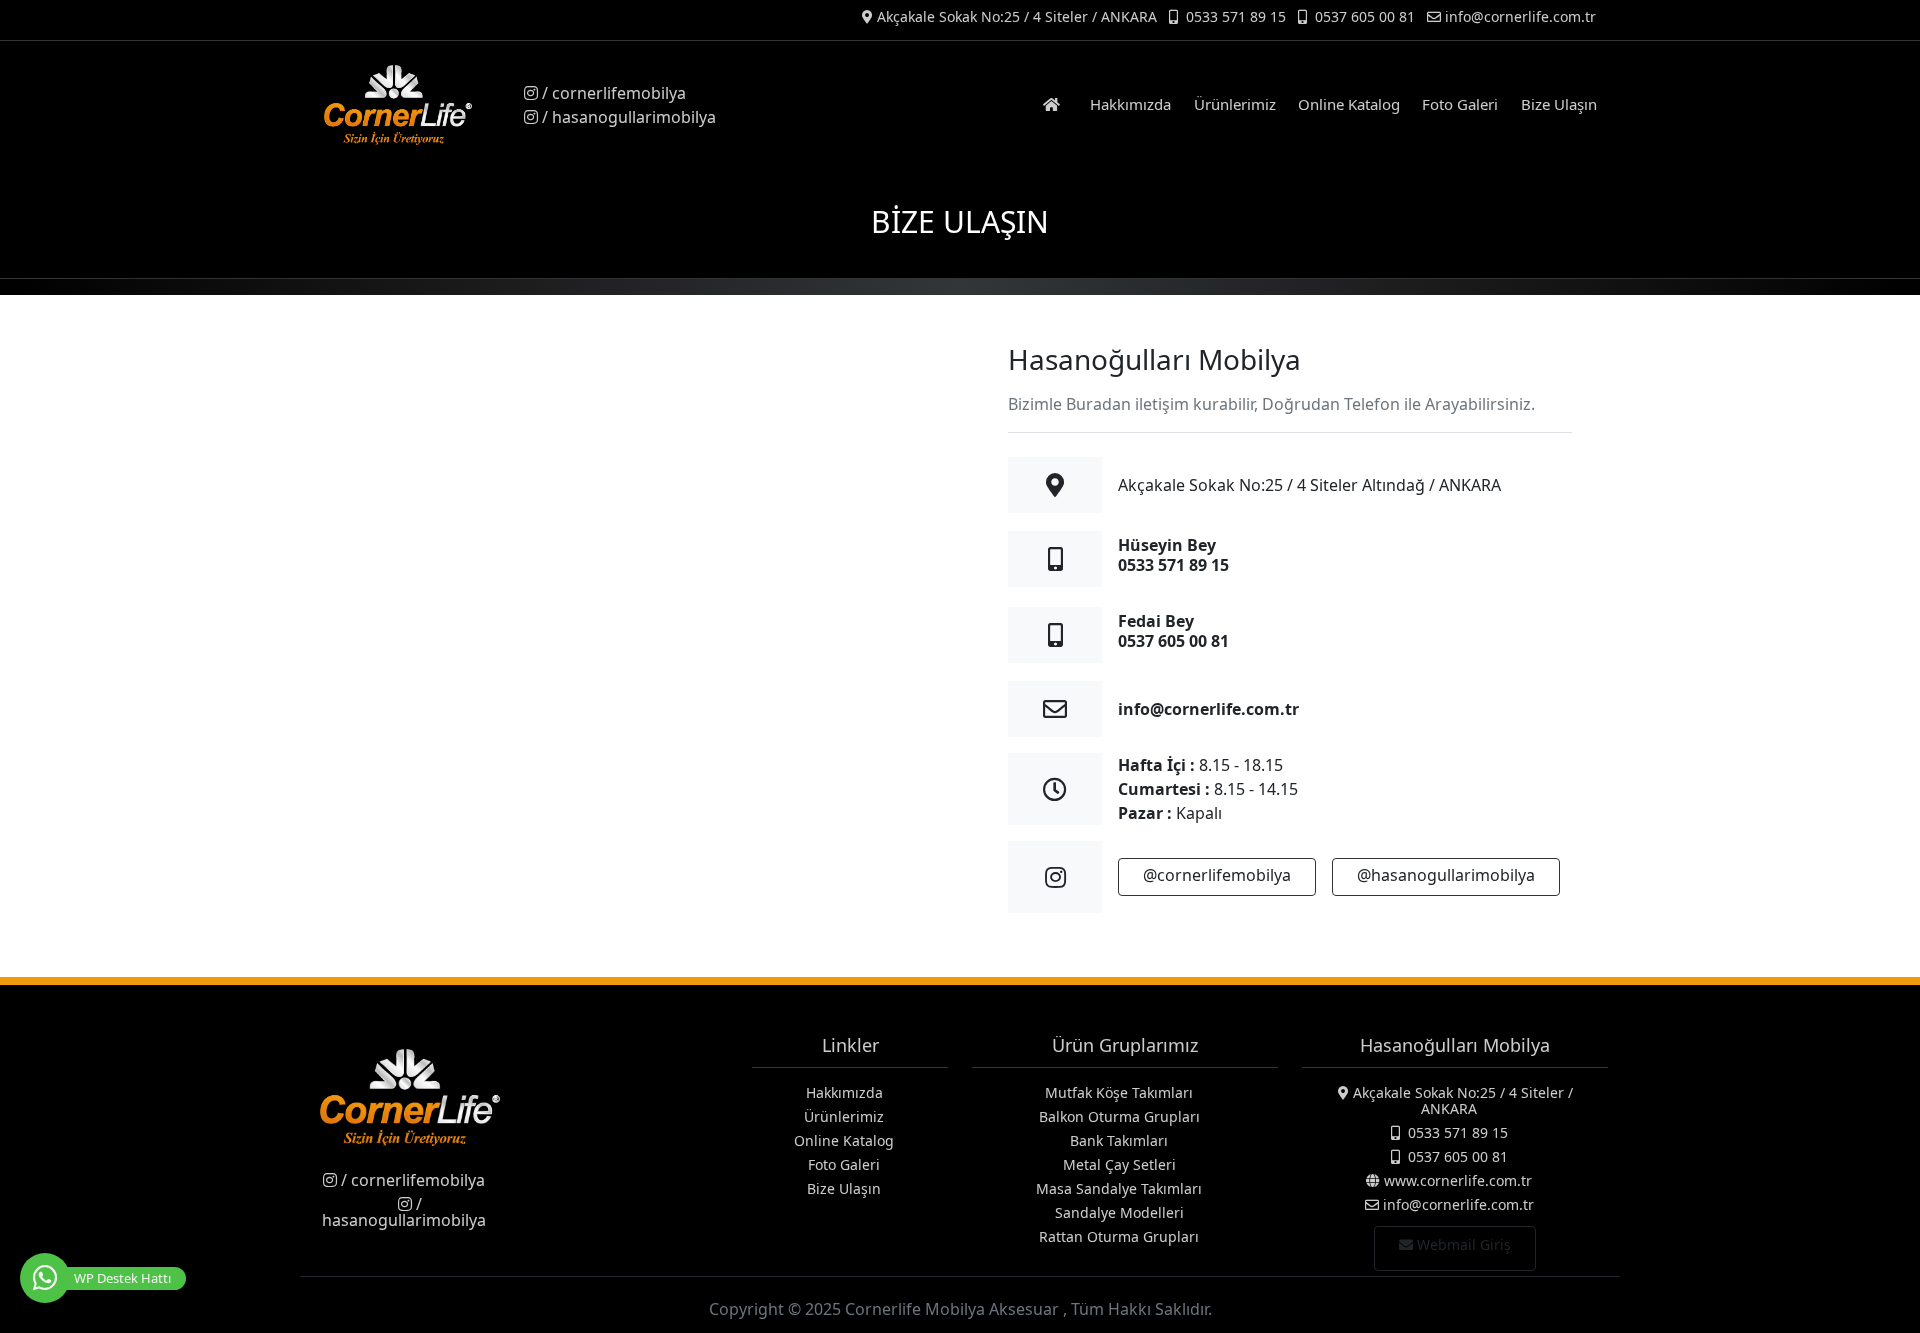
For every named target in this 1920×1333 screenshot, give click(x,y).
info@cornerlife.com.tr (1208, 709)
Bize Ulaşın (1559, 104)
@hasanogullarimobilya (1446, 875)
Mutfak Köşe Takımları (1119, 1092)
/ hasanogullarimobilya (627, 117)
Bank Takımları (1119, 1140)
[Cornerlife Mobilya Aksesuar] (410, 105)
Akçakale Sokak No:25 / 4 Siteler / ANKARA (1015, 16)
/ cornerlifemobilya (612, 93)
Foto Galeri (1460, 104)
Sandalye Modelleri (1119, 1212)
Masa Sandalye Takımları (1119, 1188)
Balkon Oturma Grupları (1119, 1116)
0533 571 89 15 (1234, 16)
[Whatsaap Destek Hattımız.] (45, 1278)
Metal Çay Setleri (1119, 1164)
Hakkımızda (1130, 104)
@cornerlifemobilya (1217, 875)
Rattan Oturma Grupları (1119, 1236)
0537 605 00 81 (1363, 16)
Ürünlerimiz (1235, 104)
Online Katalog (1349, 104)
